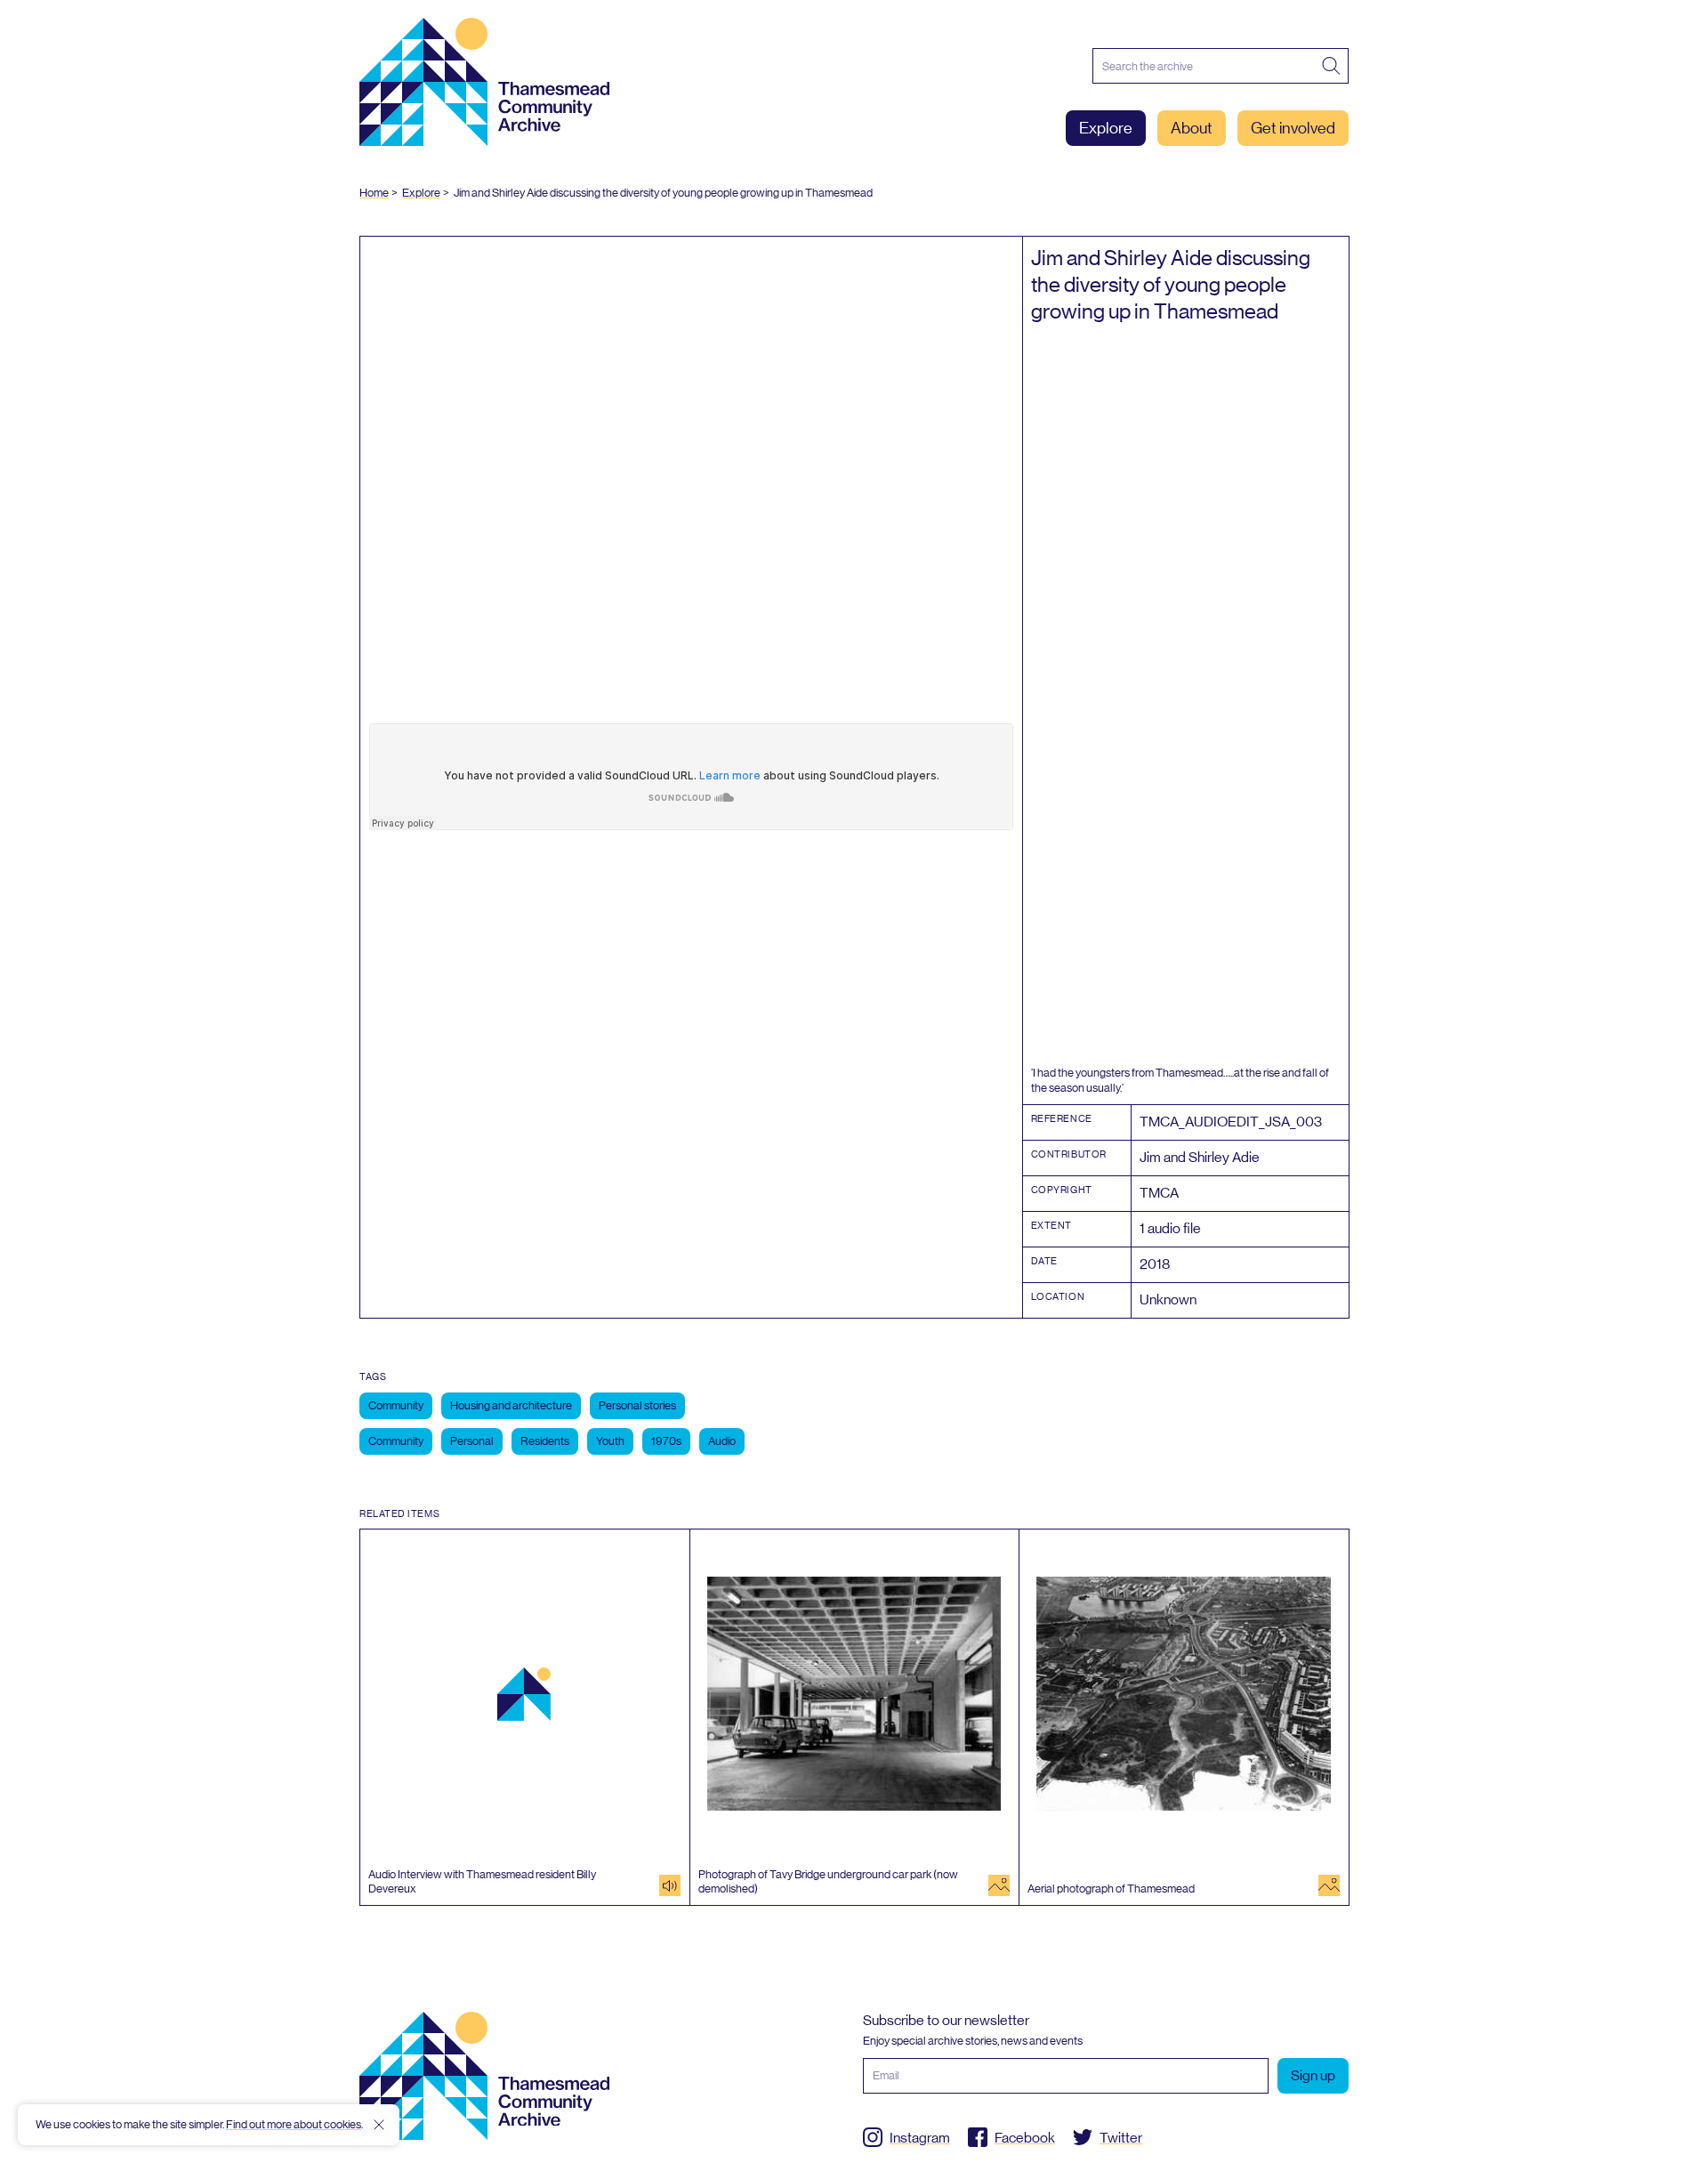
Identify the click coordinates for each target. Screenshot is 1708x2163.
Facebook (1025, 2138)
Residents (545, 1441)
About (1192, 128)
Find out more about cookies (294, 2124)
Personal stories (637, 1405)
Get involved (1293, 128)
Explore (1106, 128)
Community (396, 1405)
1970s (666, 1441)
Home (374, 193)
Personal (472, 1441)
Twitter (1121, 2138)
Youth (610, 1441)
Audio (722, 1441)
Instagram (920, 2138)
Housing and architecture (511, 1405)
